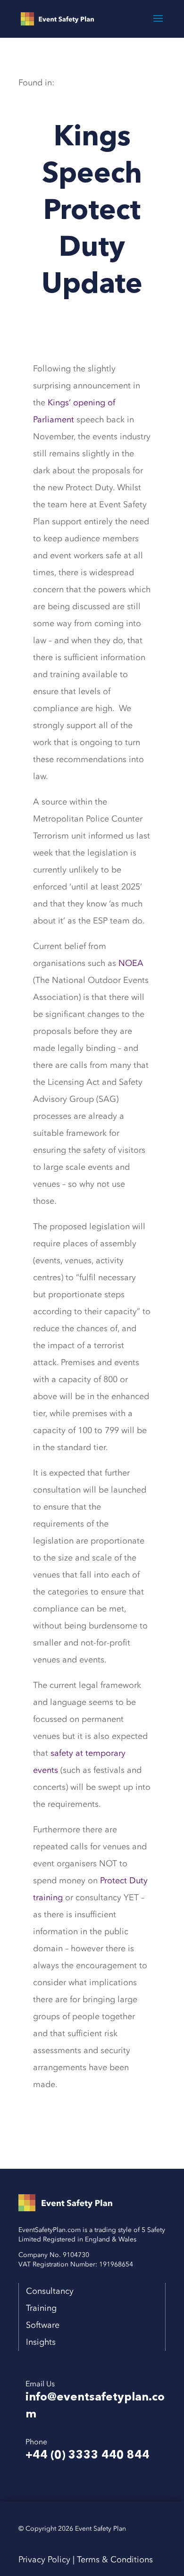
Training (38, 2308)
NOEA (131, 963)
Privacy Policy (44, 2560)
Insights (41, 2342)
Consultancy (50, 2291)
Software (42, 2325)
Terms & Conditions (115, 2560)
